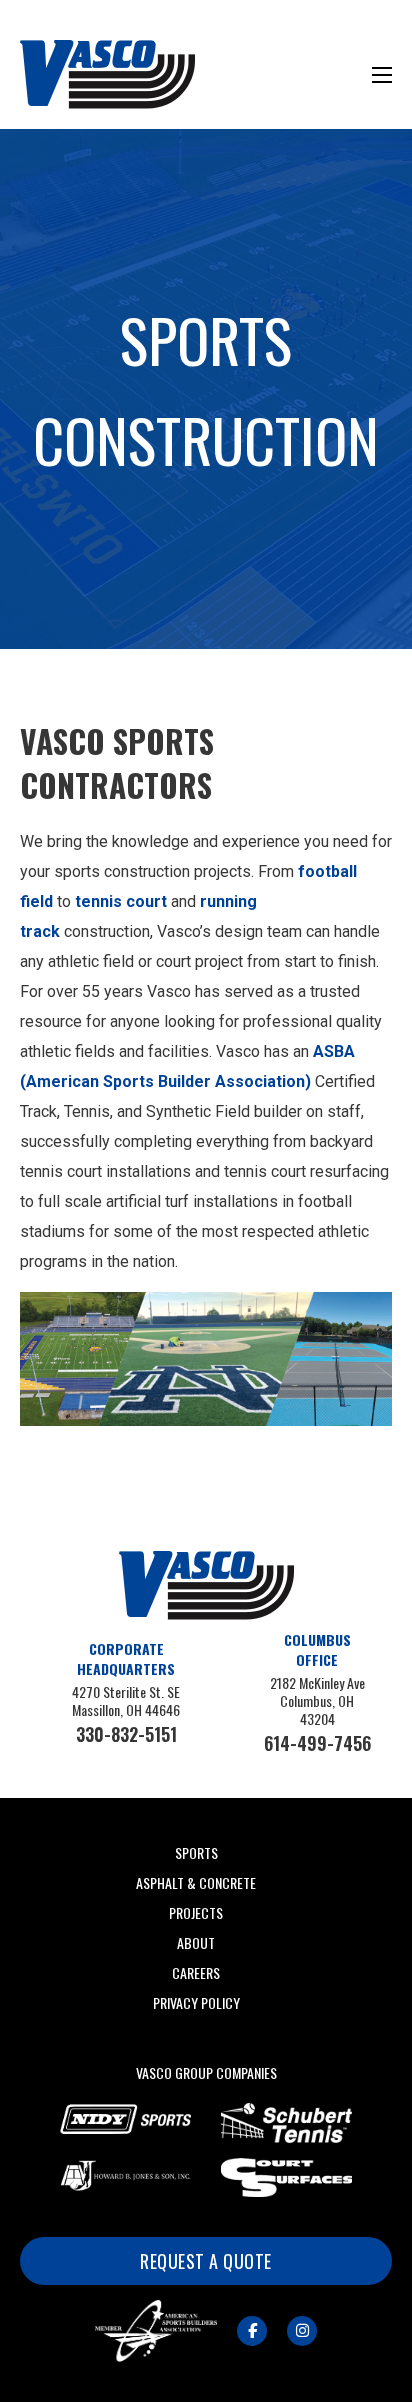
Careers (196, 1972)
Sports (196, 1852)
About (196, 1942)
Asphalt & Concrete (196, 1882)
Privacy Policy (196, 2002)
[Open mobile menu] (382, 75)
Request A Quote (206, 2261)
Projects (196, 1912)
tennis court (121, 901)
